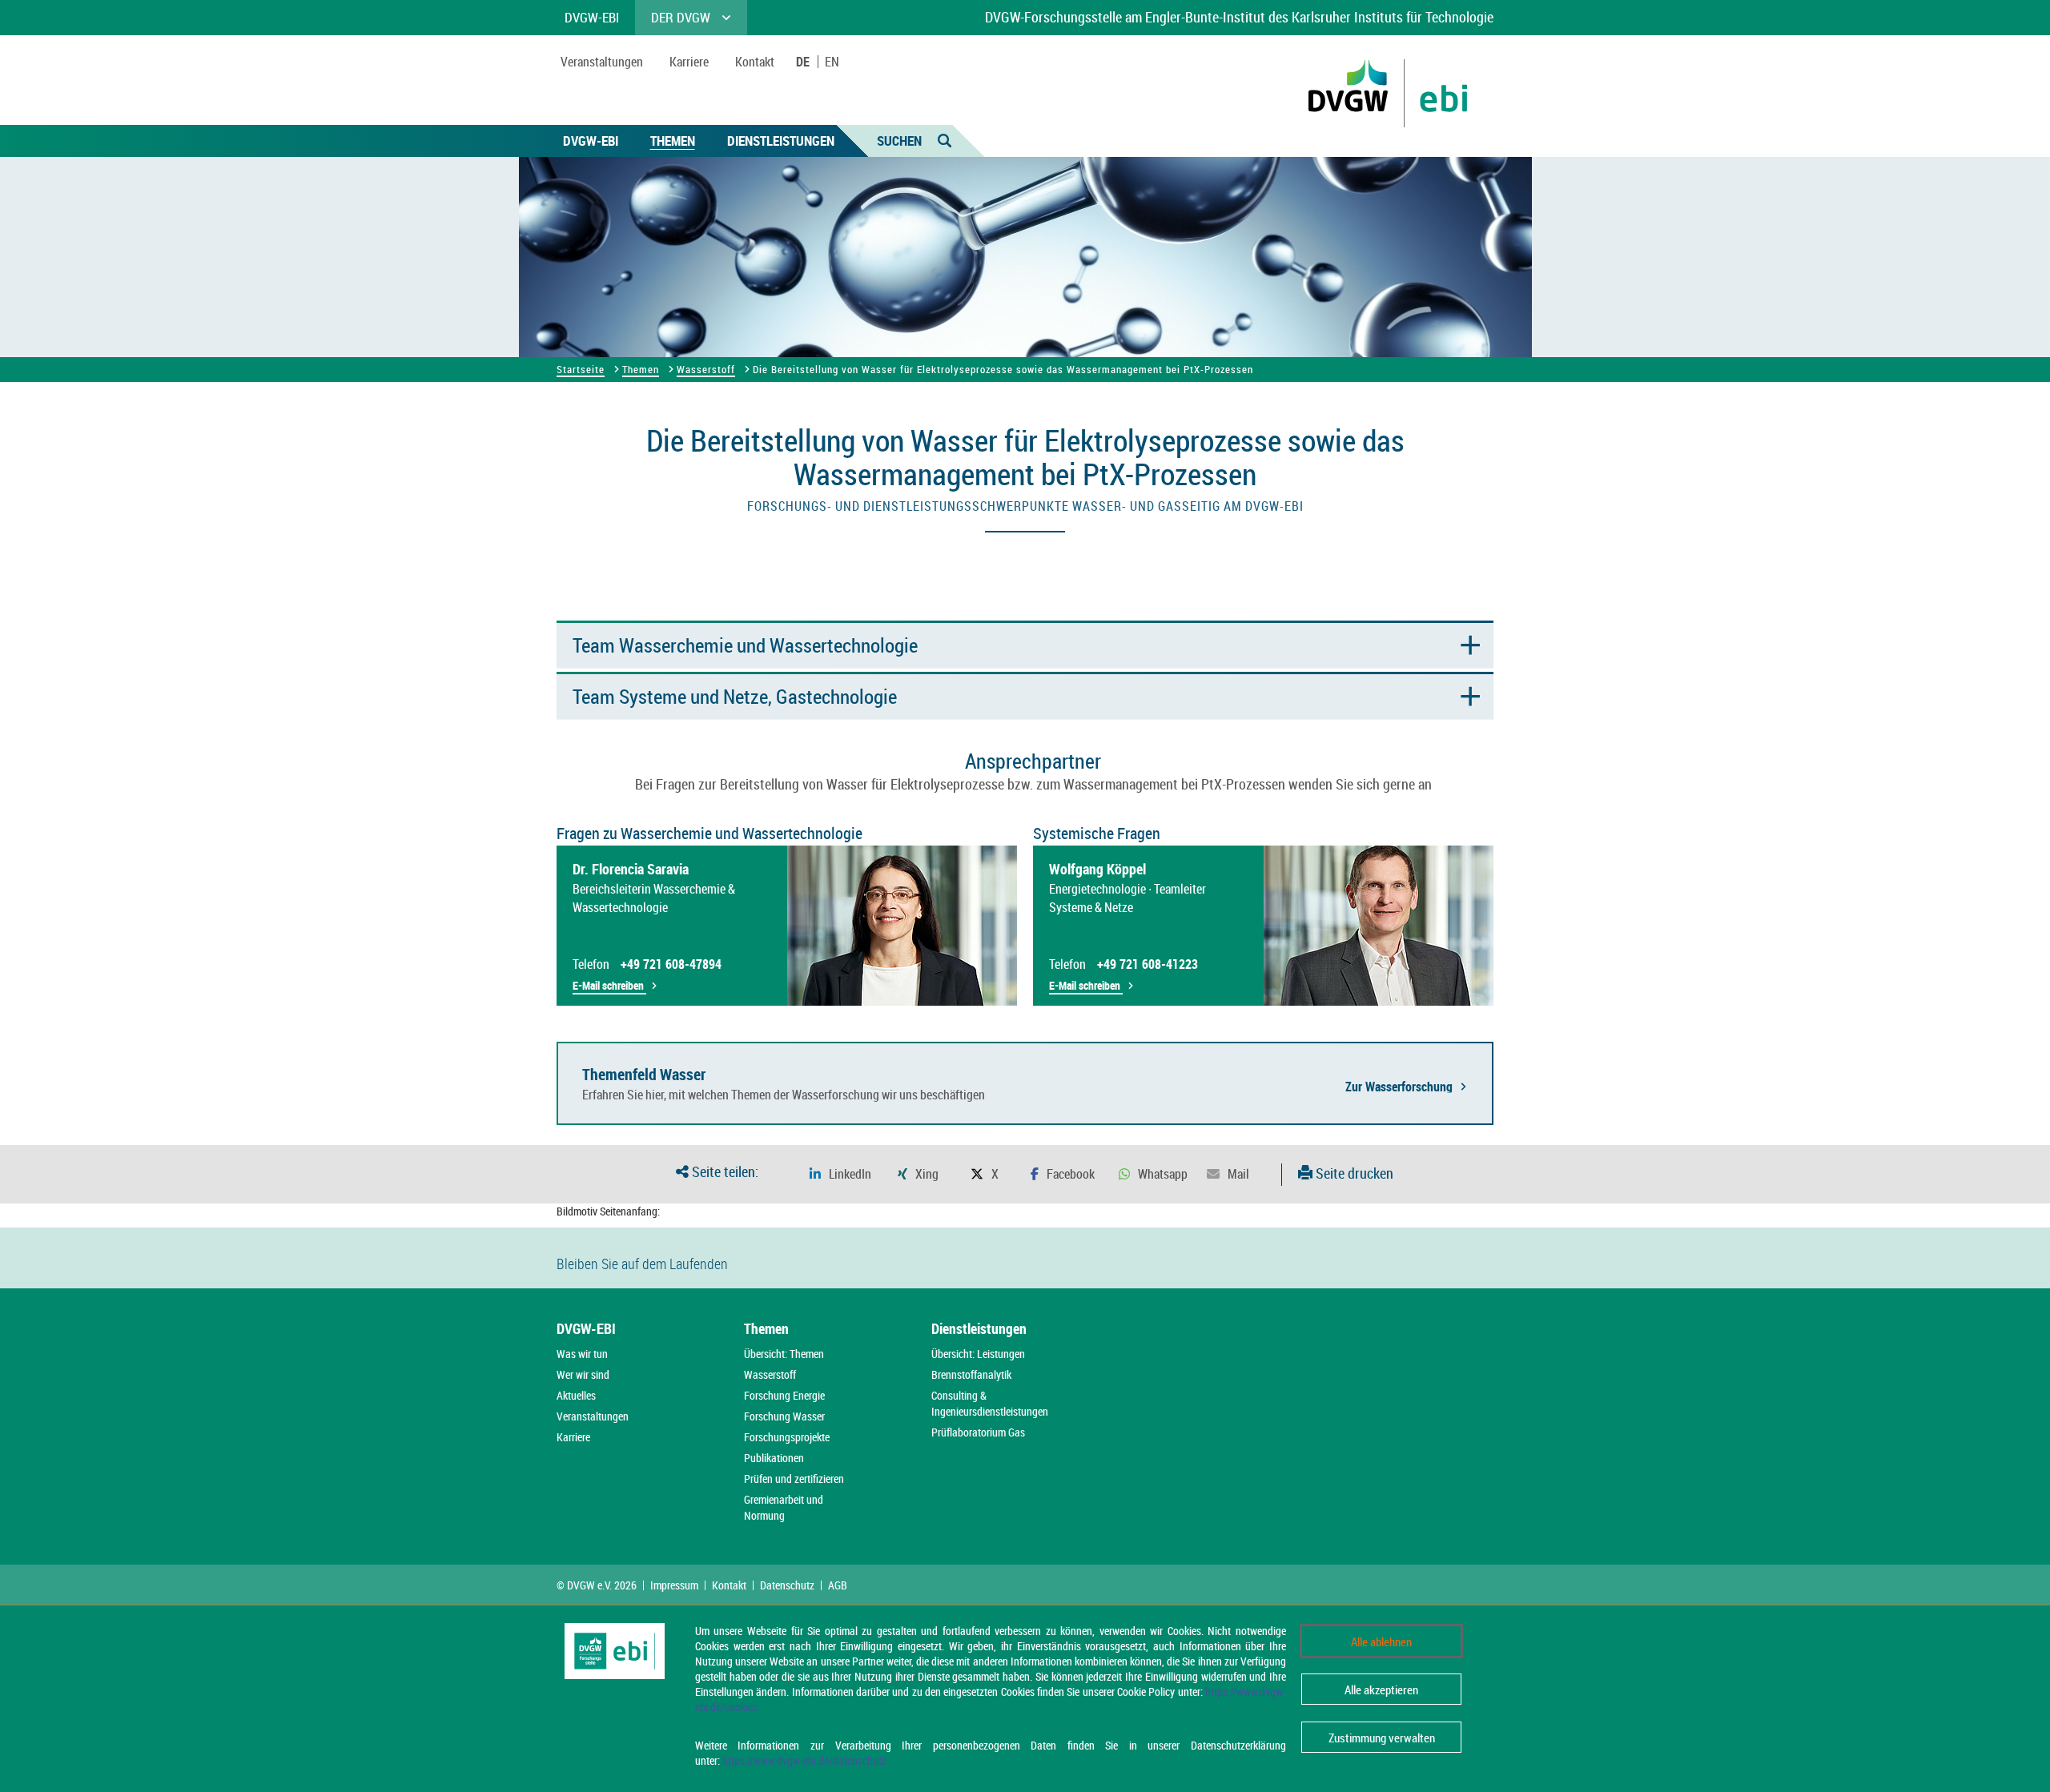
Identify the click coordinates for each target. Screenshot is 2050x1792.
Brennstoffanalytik (971, 1374)
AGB (838, 1585)
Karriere (573, 1437)
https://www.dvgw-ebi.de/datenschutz (804, 1760)
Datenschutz (787, 1585)
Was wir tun (582, 1354)
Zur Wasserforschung (1399, 1086)
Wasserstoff (706, 369)
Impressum (674, 1585)
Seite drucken (1353, 1173)
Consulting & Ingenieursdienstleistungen (990, 1403)
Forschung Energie (784, 1395)
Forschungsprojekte (787, 1437)
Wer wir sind (583, 1374)
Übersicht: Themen (784, 1354)
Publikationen (774, 1458)
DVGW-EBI (591, 141)
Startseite (581, 369)
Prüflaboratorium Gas (978, 1432)
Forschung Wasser (784, 1416)
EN (832, 62)
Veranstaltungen (593, 1416)
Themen (673, 141)
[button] (840, 1174)
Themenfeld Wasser (644, 1074)
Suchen (899, 141)
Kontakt (729, 1585)
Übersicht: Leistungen (978, 1354)
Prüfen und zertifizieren (794, 1479)
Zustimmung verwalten (1382, 1738)
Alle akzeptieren (1381, 1690)
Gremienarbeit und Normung (784, 1507)
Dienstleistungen (781, 141)
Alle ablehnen (1381, 1641)
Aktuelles (576, 1395)
